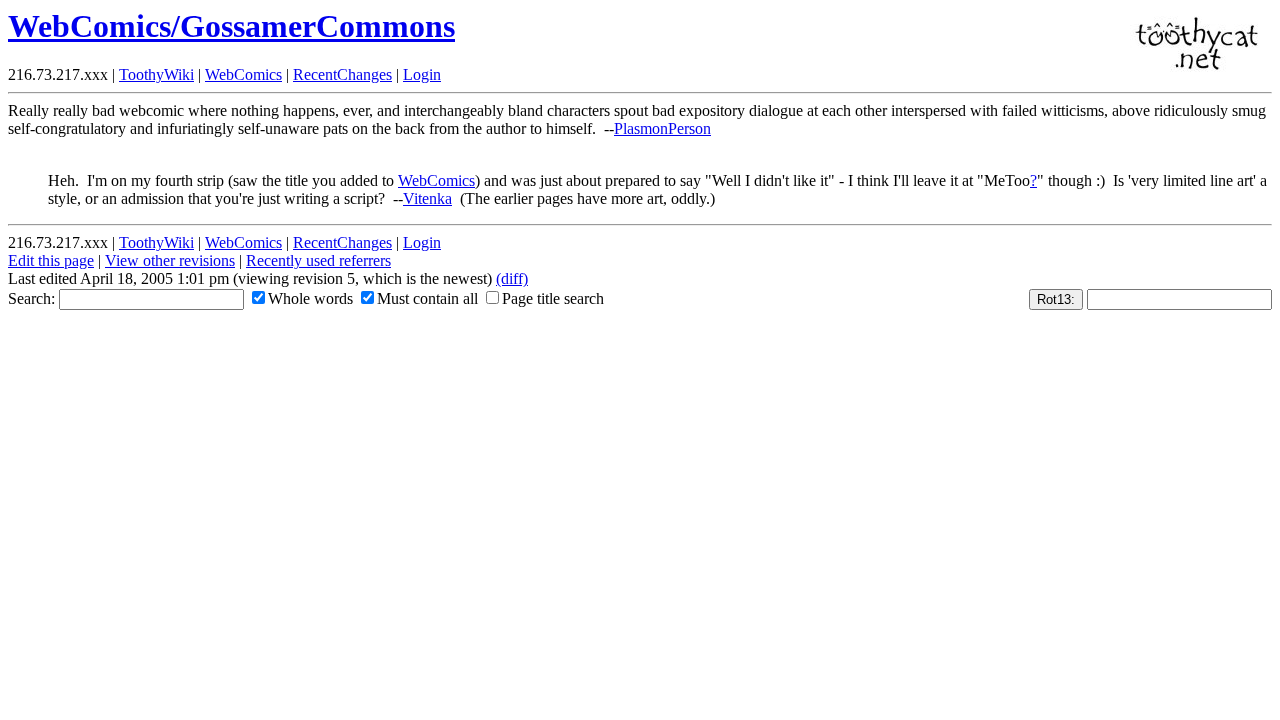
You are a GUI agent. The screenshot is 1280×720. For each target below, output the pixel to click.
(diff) (512, 278)
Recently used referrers (318, 260)
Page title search (553, 298)
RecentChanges (342, 74)
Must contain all (427, 298)
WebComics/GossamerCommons (231, 26)
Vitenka (427, 198)
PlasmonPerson (662, 128)
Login (422, 74)
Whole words (310, 298)
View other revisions (170, 260)
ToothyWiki (156, 74)
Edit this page (51, 260)
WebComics (243, 74)
